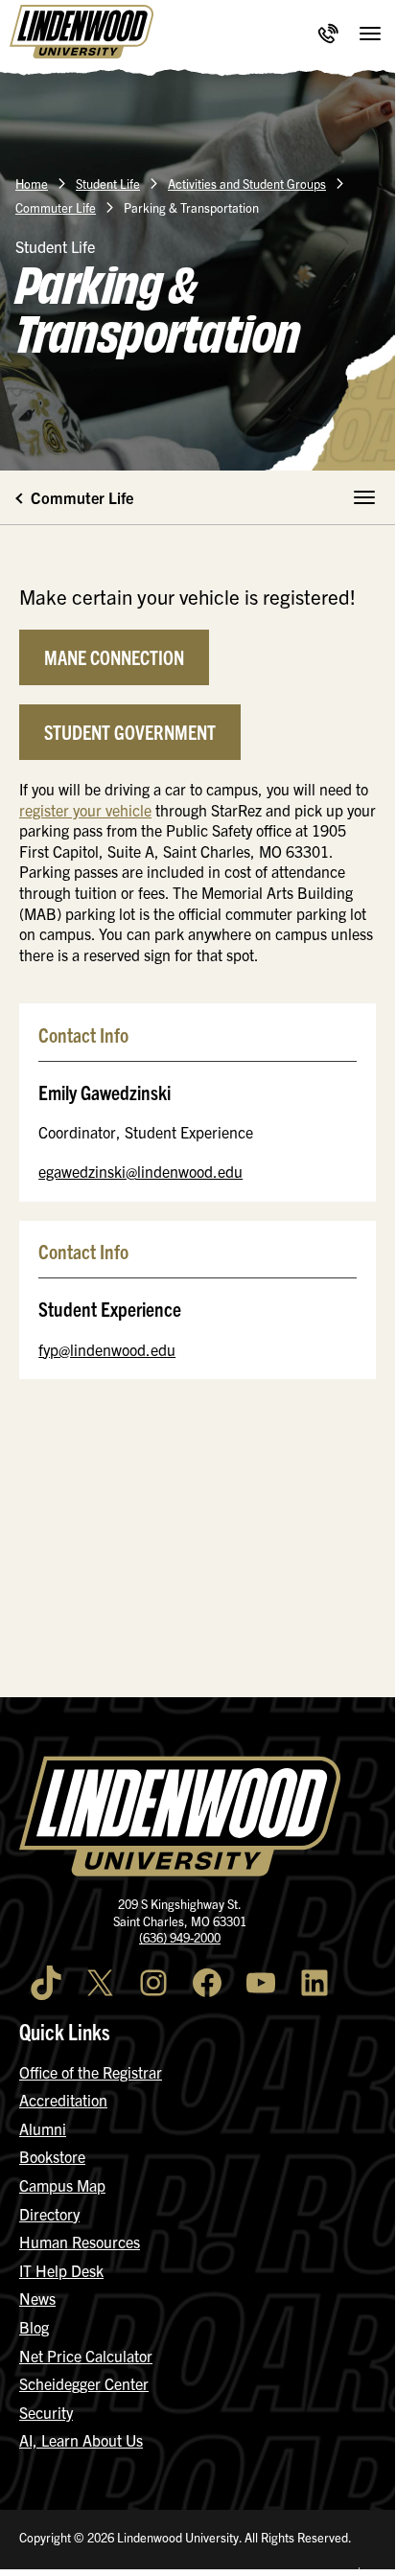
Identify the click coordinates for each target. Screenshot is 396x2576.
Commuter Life (56, 207)
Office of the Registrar (91, 2072)
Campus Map (62, 2185)
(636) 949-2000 (180, 1937)
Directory (49, 2214)
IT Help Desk (61, 2270)
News (37, 2298)
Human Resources (80, 2242)
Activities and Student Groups (247, 184)
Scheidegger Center (84, 2383)
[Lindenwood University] (82, 34)
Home (32, 184)
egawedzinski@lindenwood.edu (140, 1171)
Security (46, 2412)
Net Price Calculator (86, 2356)
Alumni (43, 2128)
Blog (34, 2327)
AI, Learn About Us (81, 2440)
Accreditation (63, 2100)
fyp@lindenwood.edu (107, 1349)
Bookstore (52, 2156)
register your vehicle (85, 810)
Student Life (108, 184)
